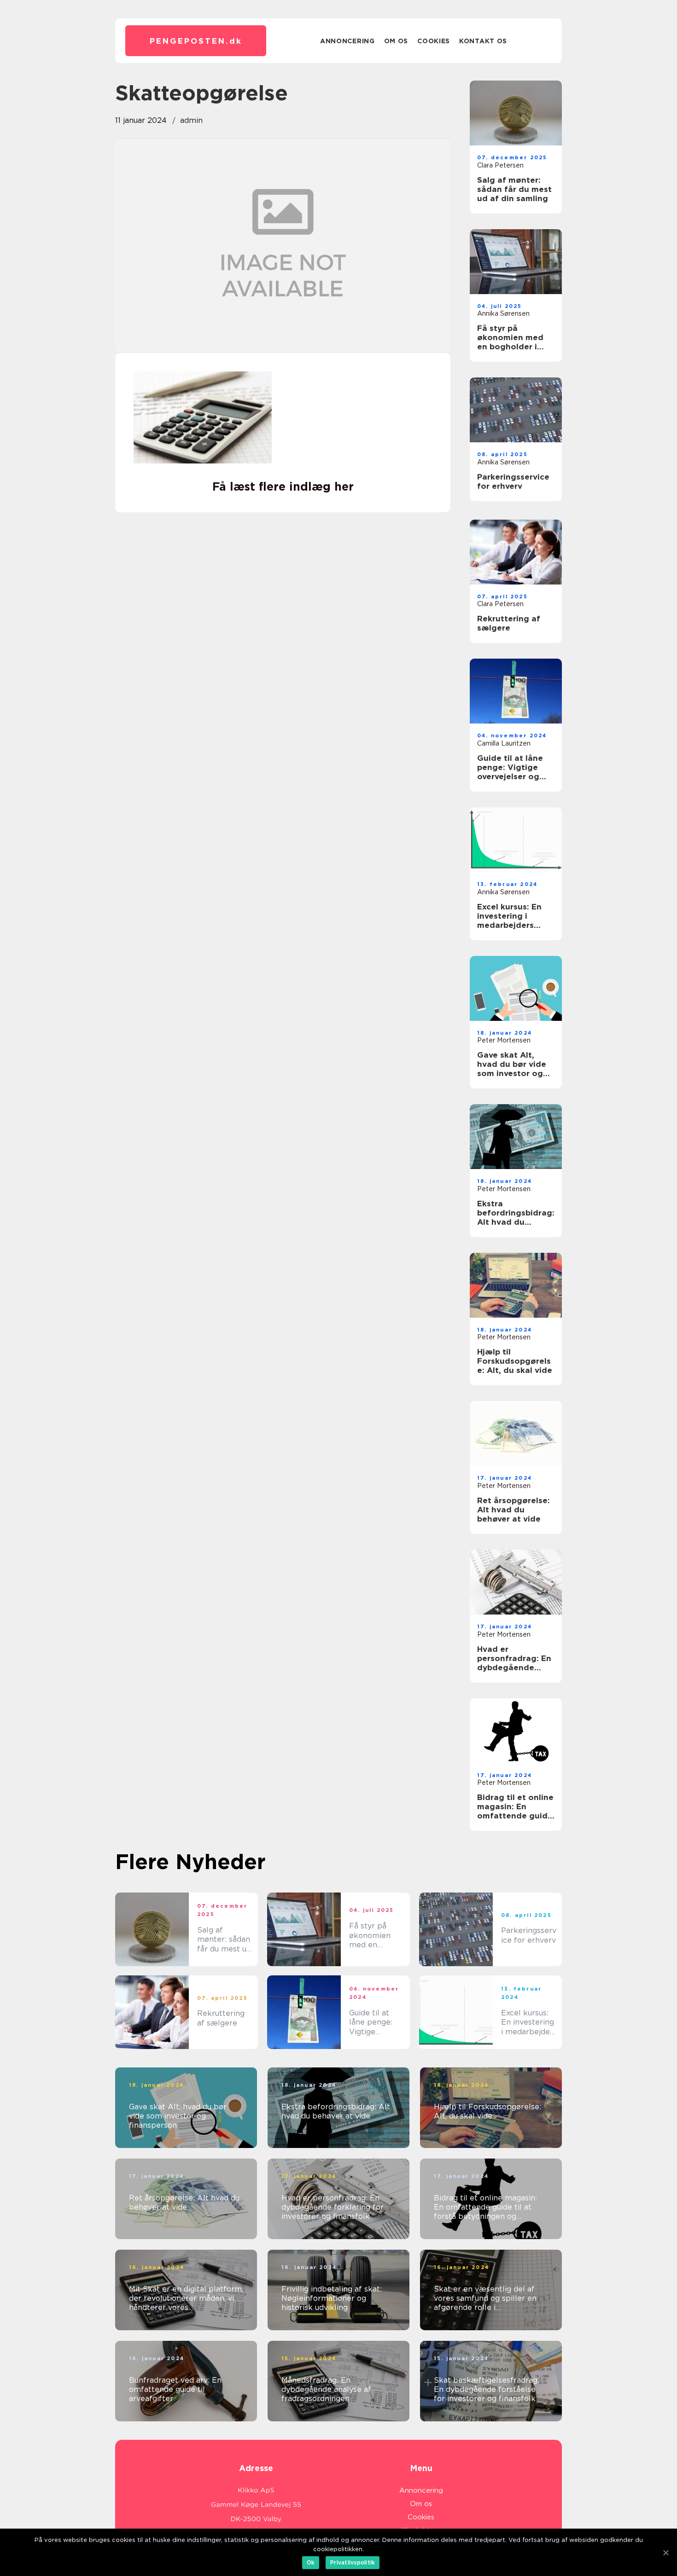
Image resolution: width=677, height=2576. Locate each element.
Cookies (434, 41)
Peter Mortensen (504, 1040)
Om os (396, 41)
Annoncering (347, 41)
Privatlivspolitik (353, 2562)
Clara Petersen (500, 165)
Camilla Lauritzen (504, 743)
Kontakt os (483, 41)
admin (191, 120)
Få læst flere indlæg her (283, 486)
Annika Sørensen (503, 313)
